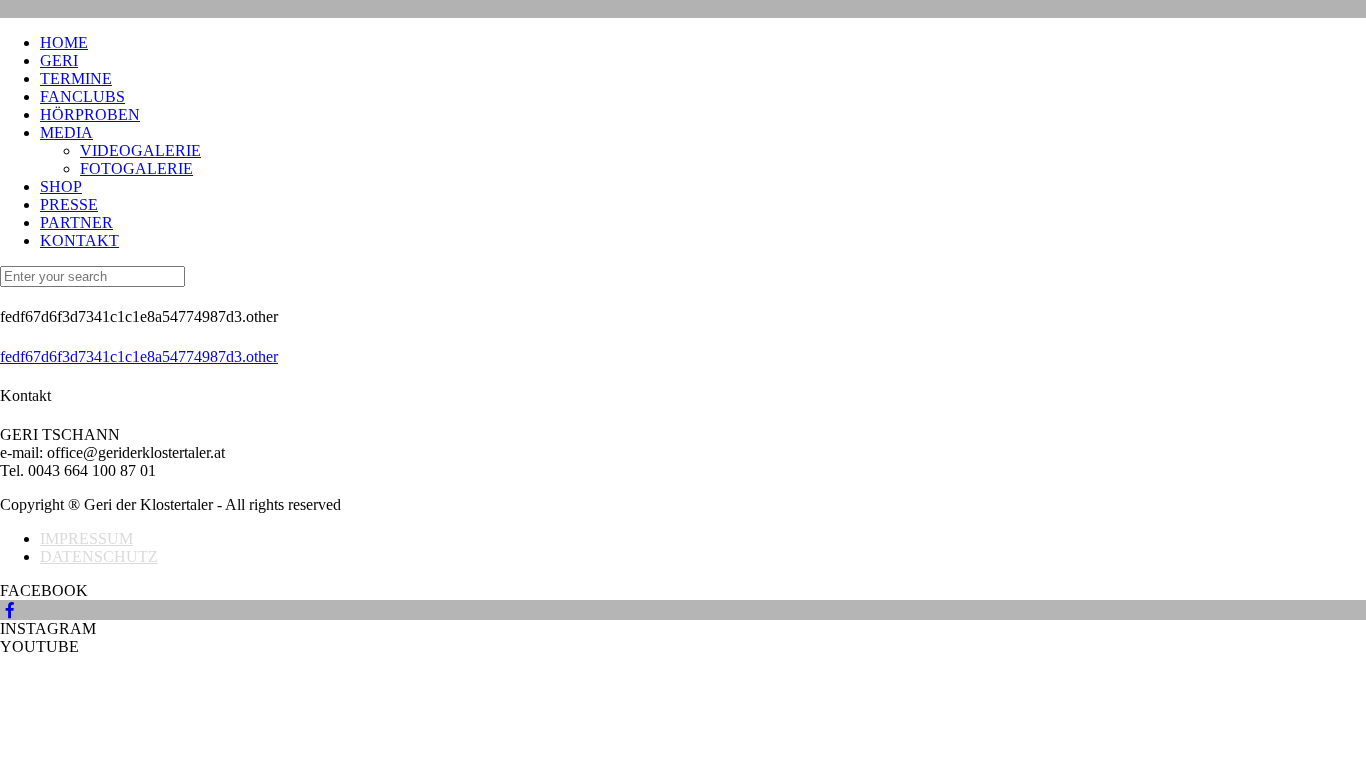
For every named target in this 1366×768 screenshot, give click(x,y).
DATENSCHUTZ (99, 556)
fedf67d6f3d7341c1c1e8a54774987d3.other (139, 356)
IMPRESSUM (86, 538)
